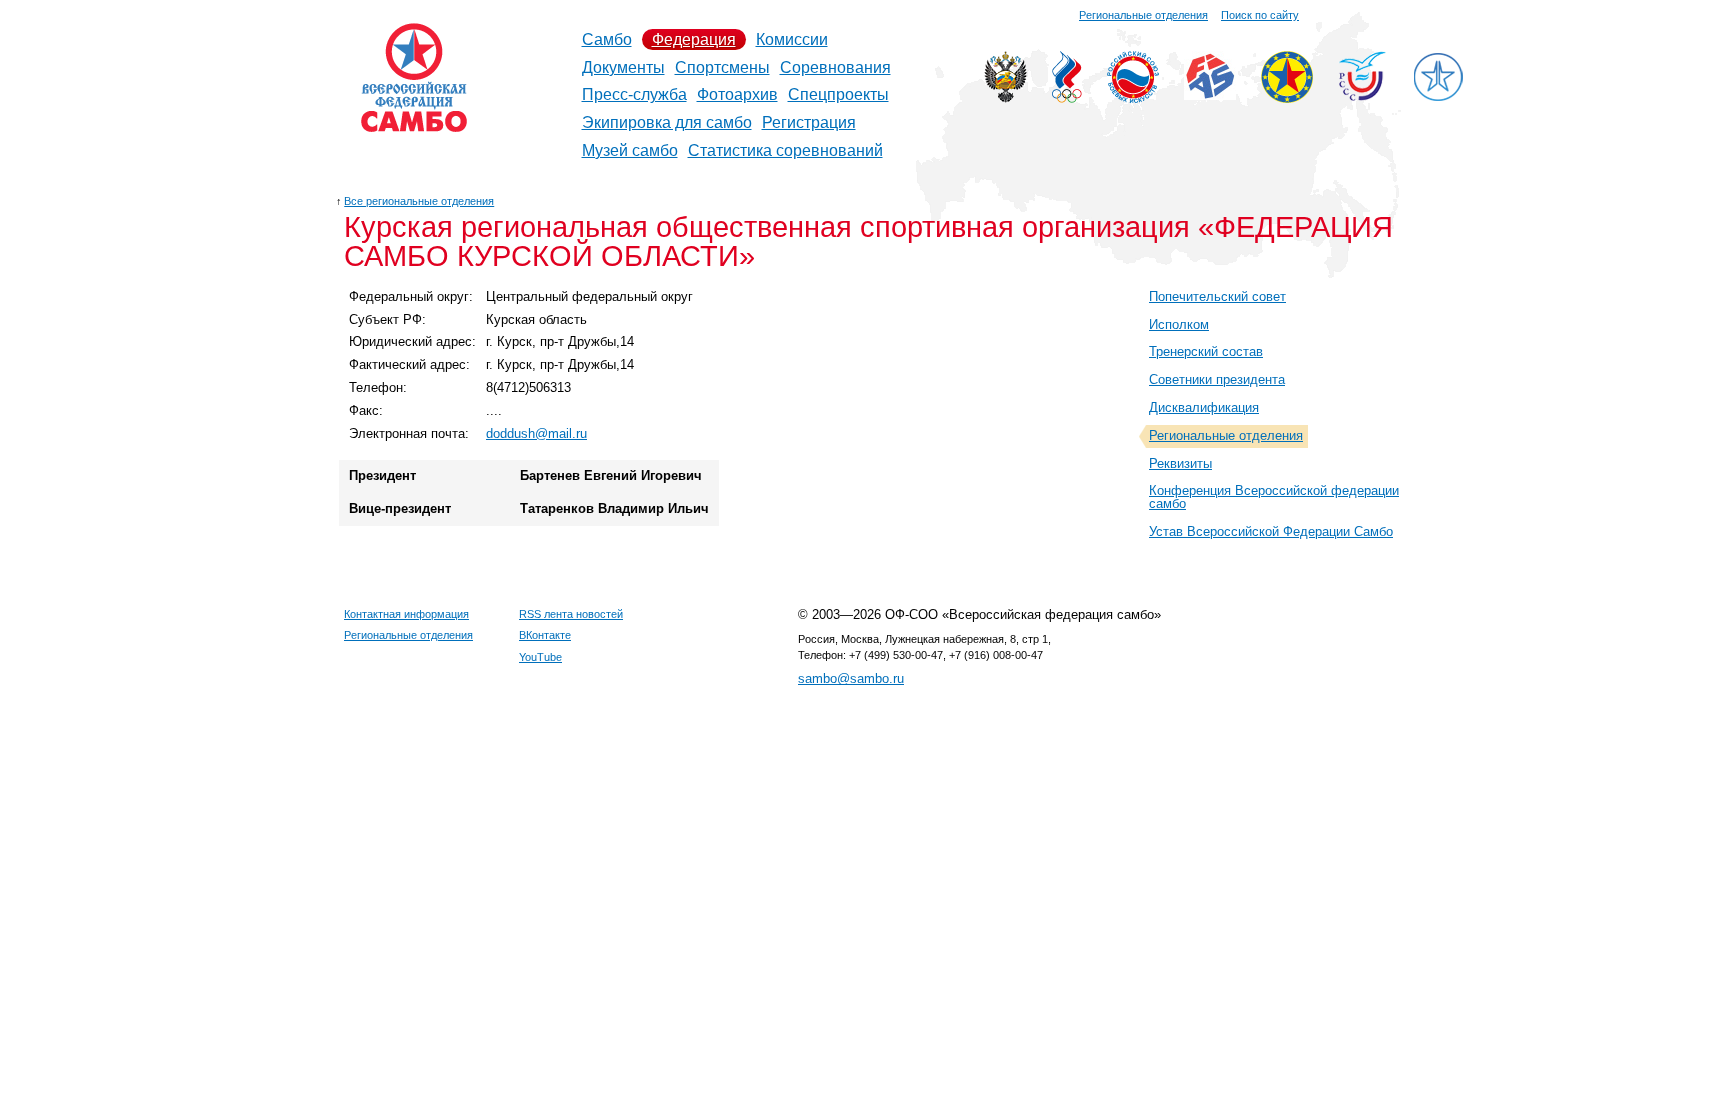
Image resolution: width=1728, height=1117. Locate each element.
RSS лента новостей (571, 614)
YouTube (540, 657)
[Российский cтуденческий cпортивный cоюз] (1362, 95)
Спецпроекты (838, 94)
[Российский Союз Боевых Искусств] (1133, 97)
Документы (623, 67)
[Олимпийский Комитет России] (1067, 97)
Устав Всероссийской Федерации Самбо (1271, 531)
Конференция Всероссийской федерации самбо (1274, 497)
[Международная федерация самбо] (1210, 94)
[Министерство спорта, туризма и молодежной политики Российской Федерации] (1005, 97)
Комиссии (792, 39)
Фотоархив (737, 94)
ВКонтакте (545, 635)
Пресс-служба (634, 94)
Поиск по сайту (1260, 15)
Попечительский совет (1217, 296)
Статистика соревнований (785, 150)
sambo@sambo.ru (851, 678)
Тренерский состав (1206, 351)
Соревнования (835, 67)
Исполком (1179, 324)
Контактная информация (406, 614)
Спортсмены (722, 67)
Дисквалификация (1204, 407)
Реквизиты (1180, 463)
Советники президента (1217, 379)
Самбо (607, 39)
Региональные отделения (1143, 15)
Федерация (694, 39)
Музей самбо (630, 150)
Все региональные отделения (419, 201)
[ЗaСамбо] (1438, 97)
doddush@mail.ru (536, 433)
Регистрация (809, 122)
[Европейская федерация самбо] (1287, 97)
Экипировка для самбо (667, 122)
